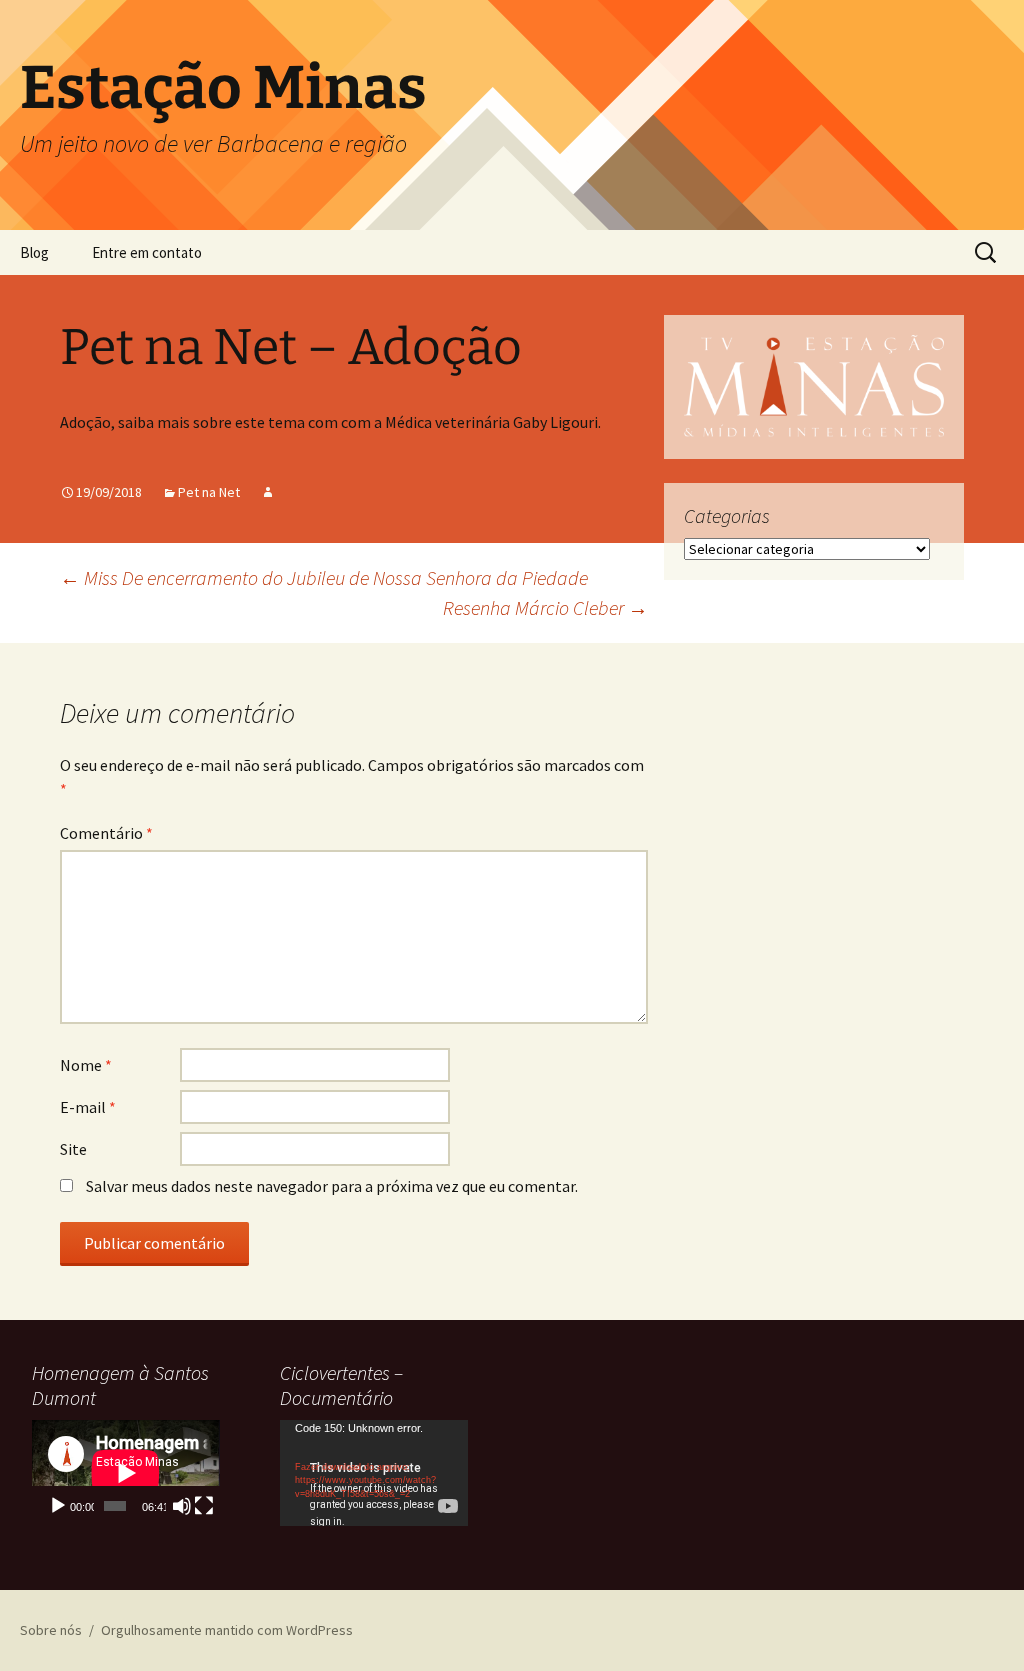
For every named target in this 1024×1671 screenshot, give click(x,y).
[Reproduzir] (58, 1506)
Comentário (106, 833)
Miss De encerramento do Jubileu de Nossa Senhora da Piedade (324, 577)
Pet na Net (209, 492)
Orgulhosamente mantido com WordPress (227, 1630)
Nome (86, 1065)
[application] (126, 1473)
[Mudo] (182, 1506)
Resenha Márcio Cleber (545, 607)
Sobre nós (51, 1630)
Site (73, 1149)
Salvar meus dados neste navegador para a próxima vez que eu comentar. (332, 1186)
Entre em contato (147, 252)
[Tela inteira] (204, 1506)
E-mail (88, 1107)
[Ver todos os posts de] (268, 492)
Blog (34, 252)
